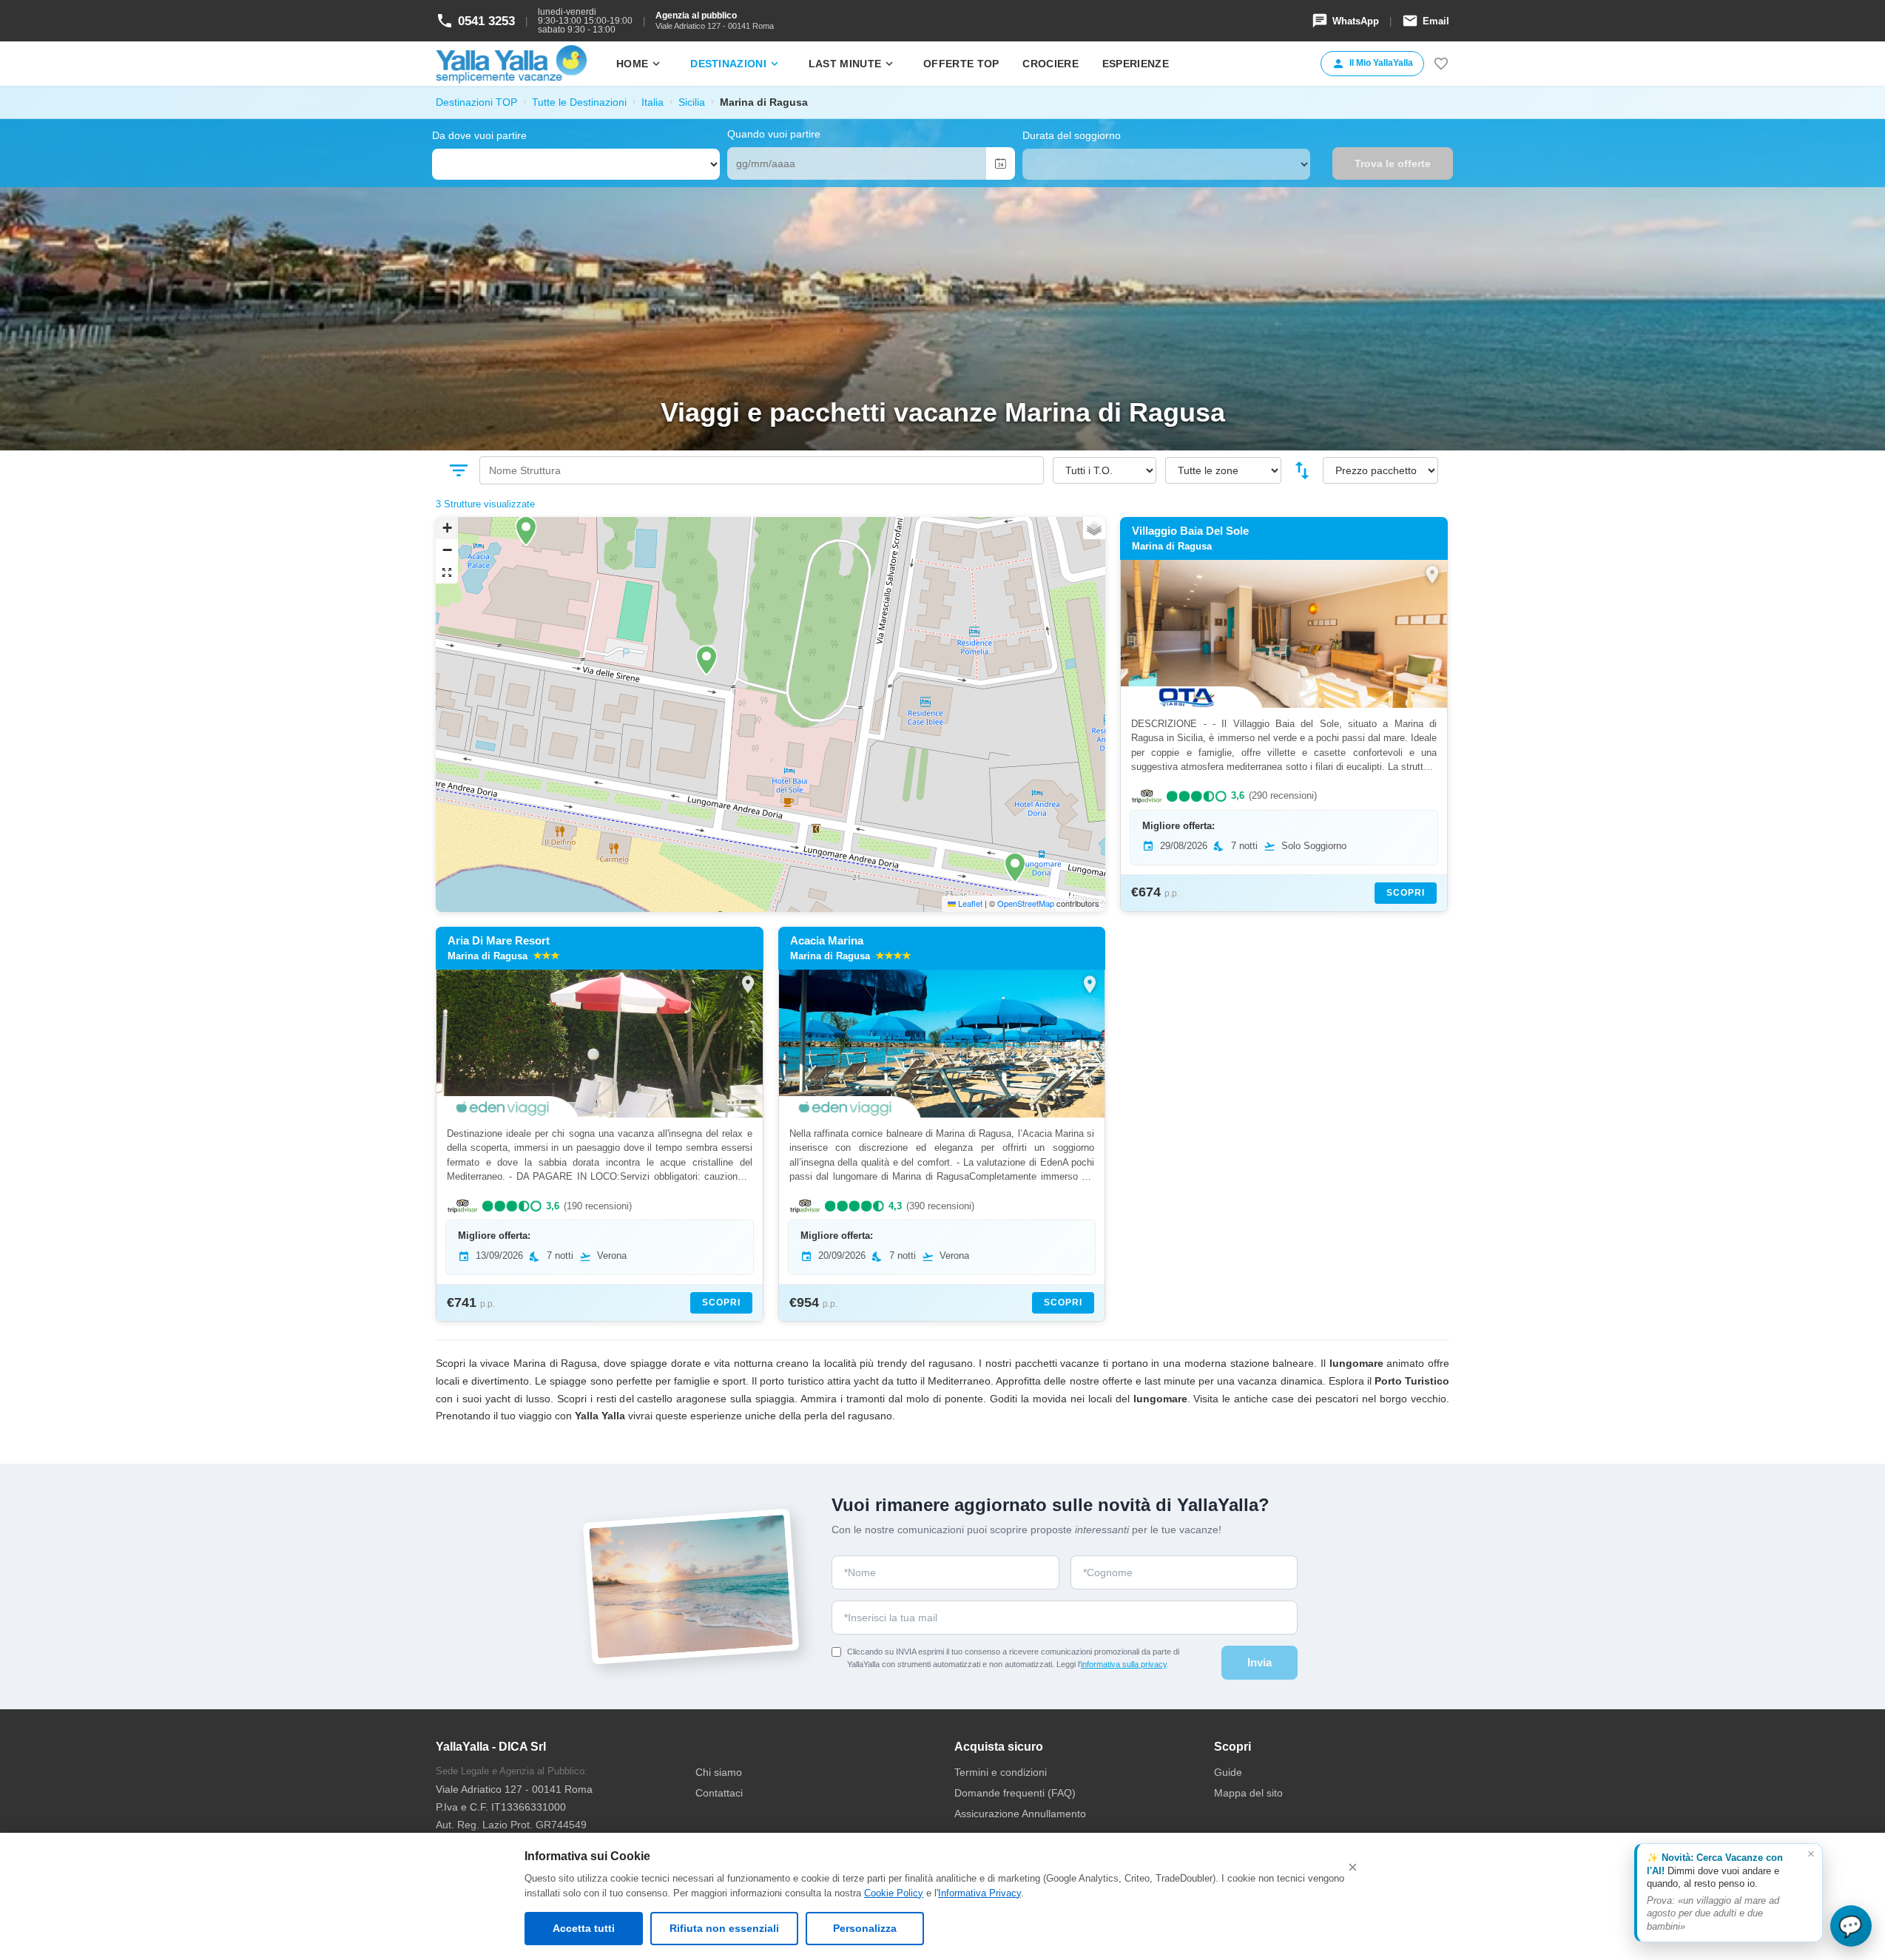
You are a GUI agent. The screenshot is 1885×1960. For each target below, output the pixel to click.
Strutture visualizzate (489, 504)
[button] (526, 531)
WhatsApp (1345, 21)
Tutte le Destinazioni (579, 102)
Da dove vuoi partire (479, 135)
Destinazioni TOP (476, 102)
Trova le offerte (1393, 163)
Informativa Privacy (979, 1893)
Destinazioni (736, 64)
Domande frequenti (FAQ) (1015, 1793)
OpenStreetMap (1026, 903)
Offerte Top (961, 64)
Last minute (852, 64)
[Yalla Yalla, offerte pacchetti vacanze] (511, 64)
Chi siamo (719, 1772)
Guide (1228, 1772)
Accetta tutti (584, 1928)
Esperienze (1136, 64)
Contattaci (719, 1793)
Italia (652, 102)
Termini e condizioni (1001, 1772)
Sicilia (692, 102)
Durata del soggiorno (1072, 135)
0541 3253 (475, 21)
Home (640, 64)
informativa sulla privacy (1124, 1664)
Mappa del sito (1248, 1793)
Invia (1260, 1662)
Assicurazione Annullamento (1020, 1814)
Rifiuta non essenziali (724, 1928)
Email (1426, 21)
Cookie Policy (894, 1893)
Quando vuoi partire (774, 134)
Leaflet (969, 903)
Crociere (1050, 64)
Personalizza (865, 1928)
